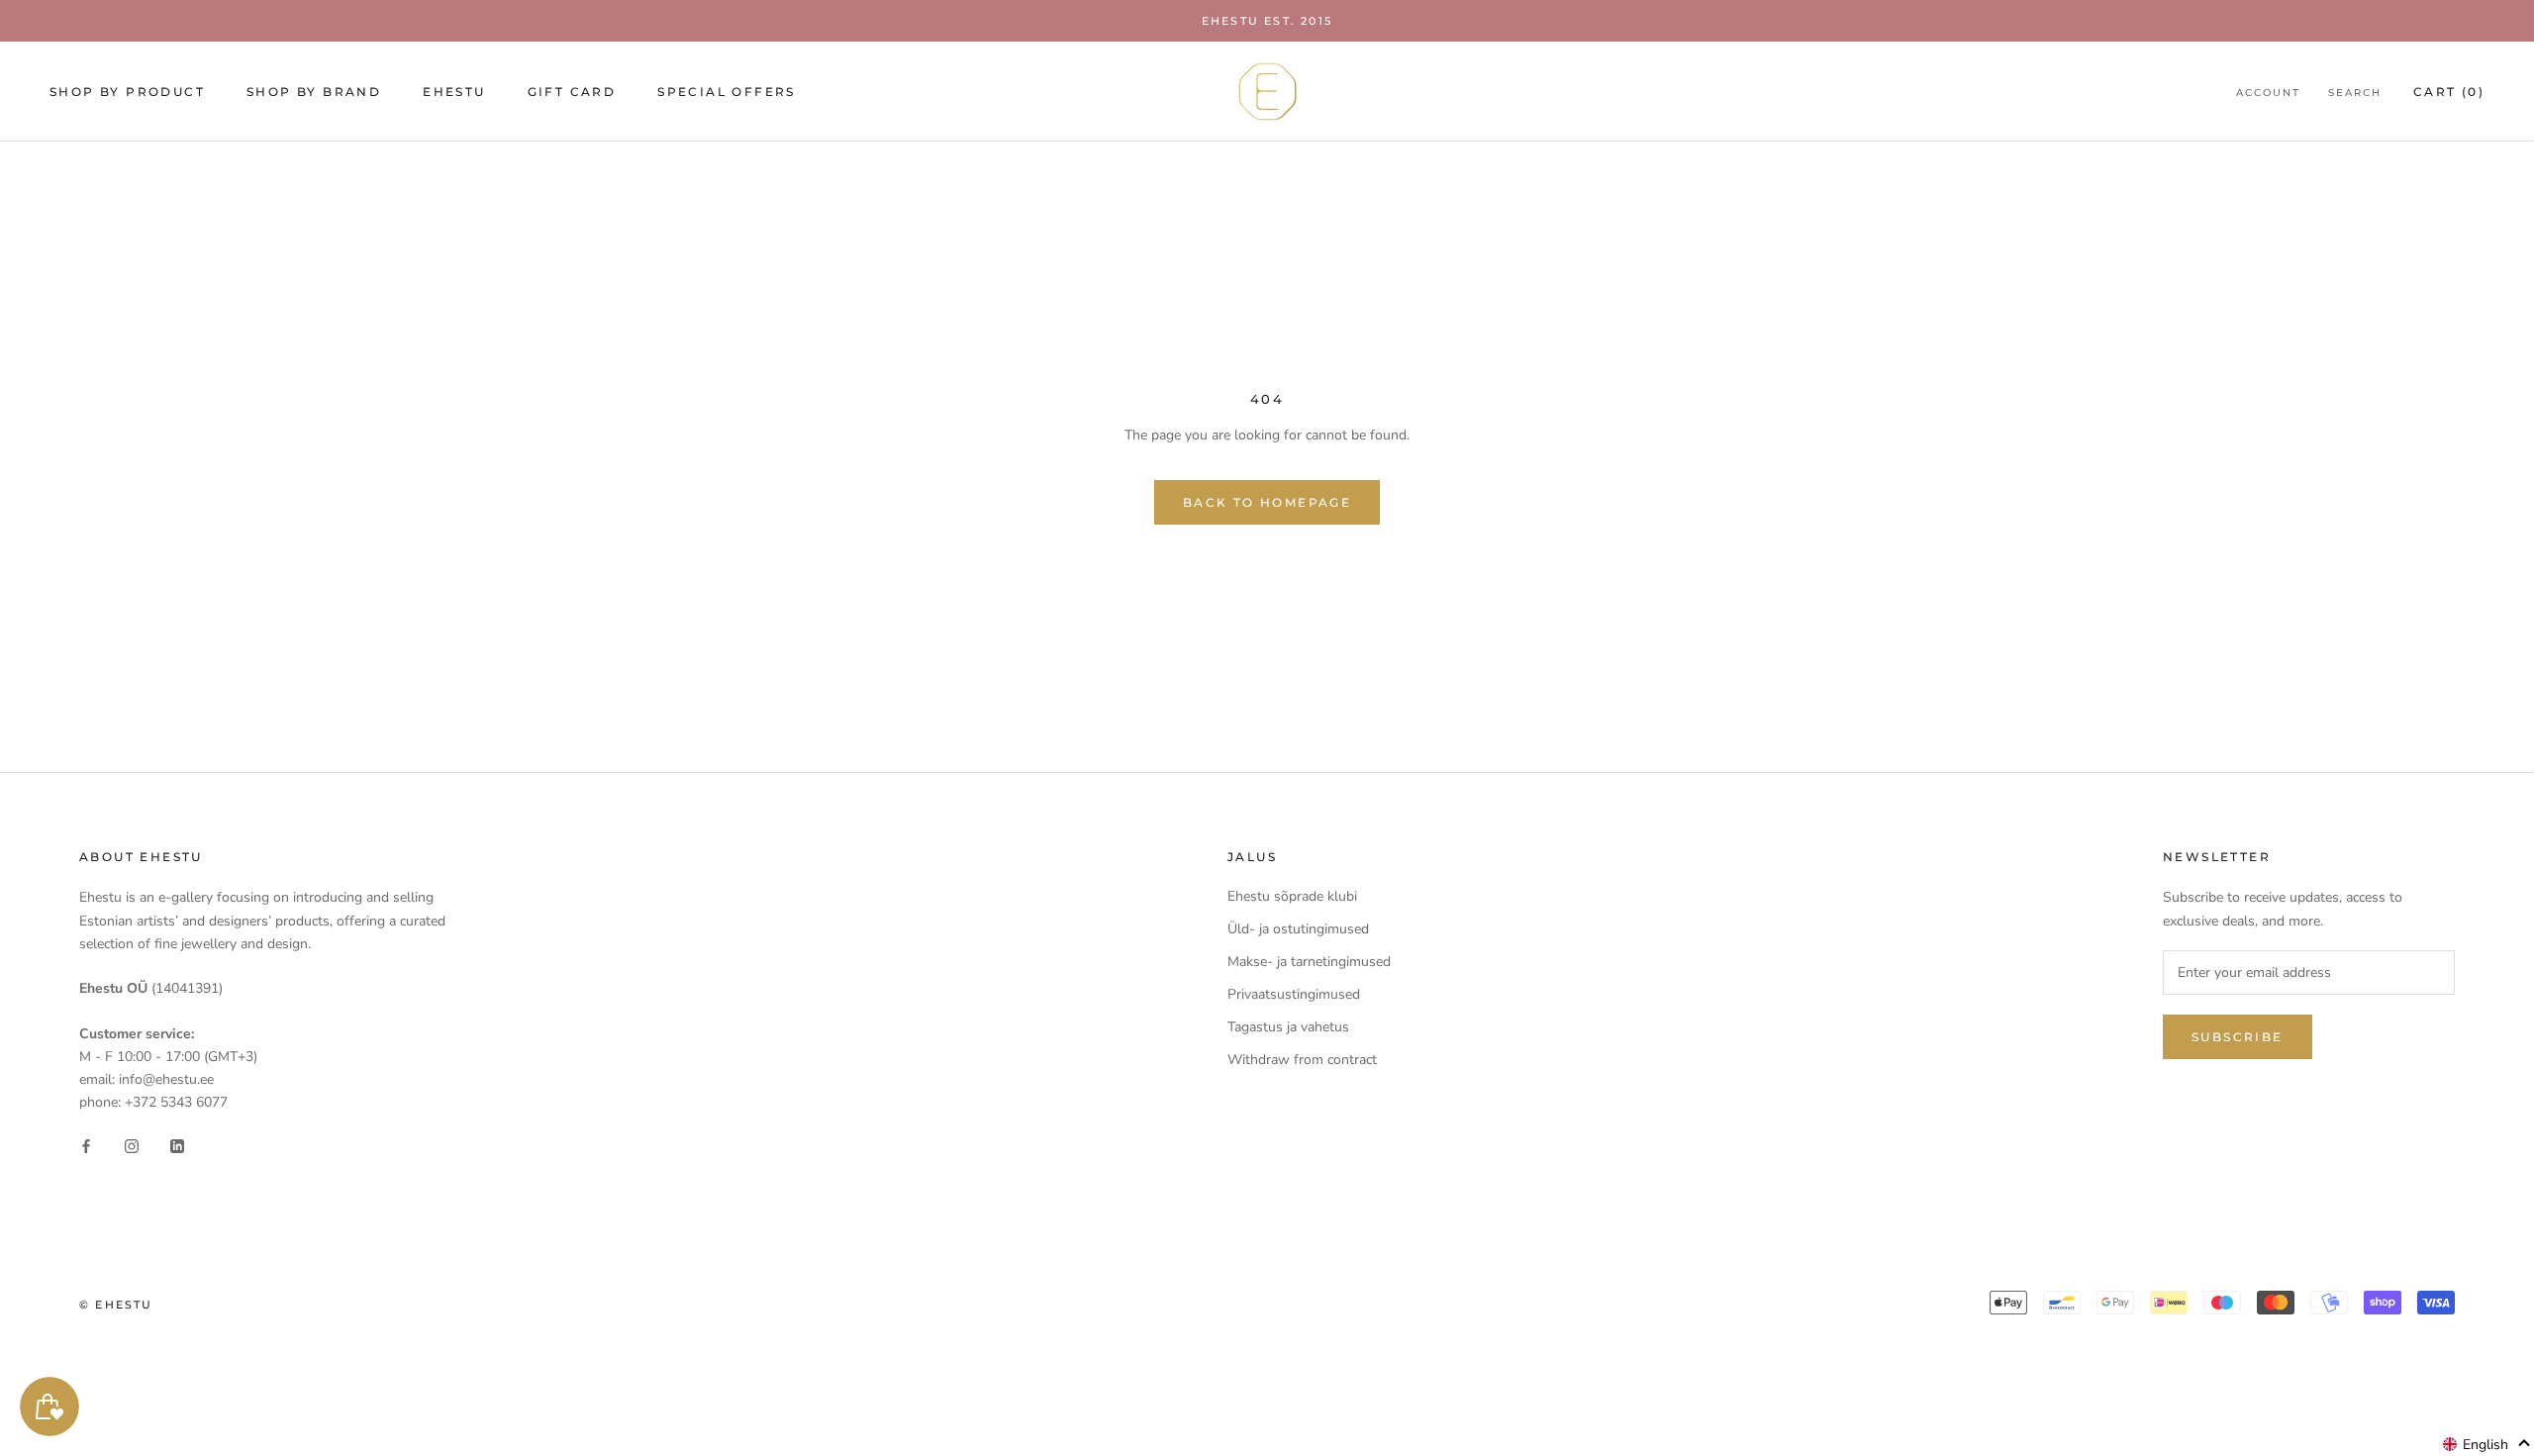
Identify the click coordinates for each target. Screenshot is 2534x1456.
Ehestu (454, 92)
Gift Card (572, 92)
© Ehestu (116, 1305)
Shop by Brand (314, 92)
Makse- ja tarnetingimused (1309, 962)
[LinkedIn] (177, 1145)
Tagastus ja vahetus (1288, 1027)
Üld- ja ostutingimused (1298, 929)
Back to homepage (1267, 502)
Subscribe (2238, 1037)
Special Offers (727, 92)
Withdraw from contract (1302, 1060)
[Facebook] (86, 1145)
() (2449, 92)
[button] (2487, 1444)
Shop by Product (127, 92)
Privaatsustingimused (1294, 994)
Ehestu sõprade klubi (1292, 896)
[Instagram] (132, 1145)
